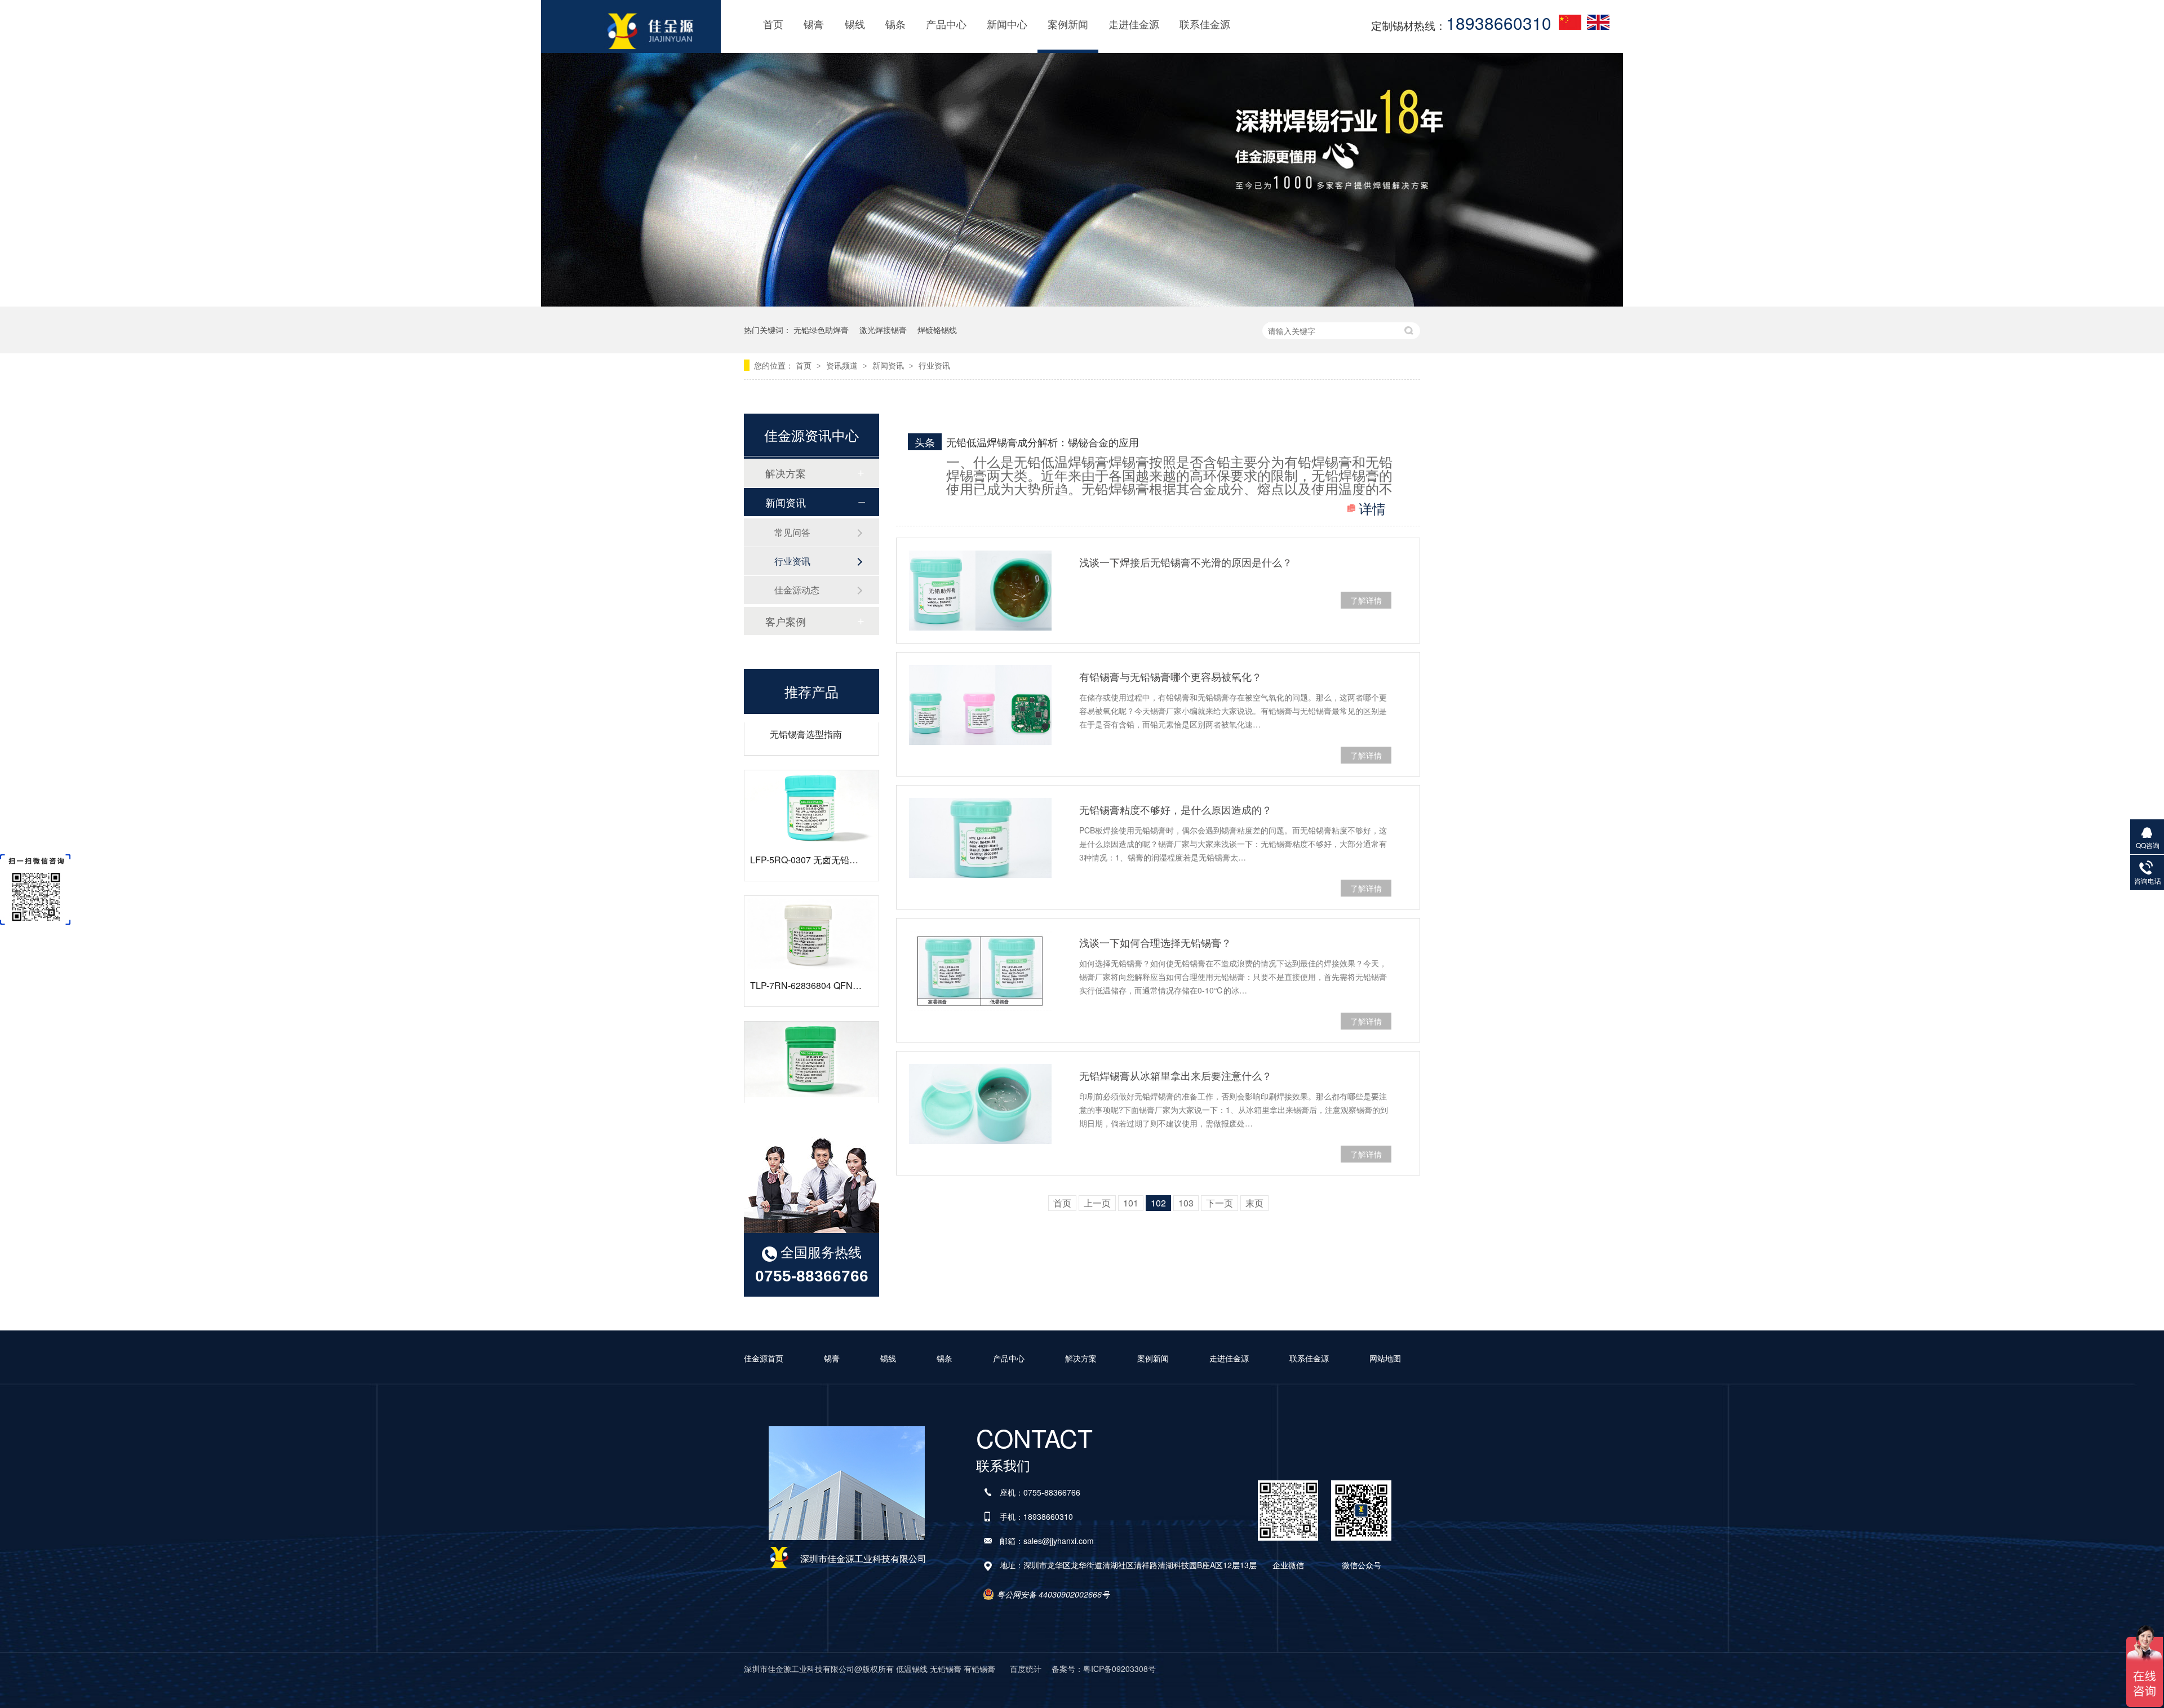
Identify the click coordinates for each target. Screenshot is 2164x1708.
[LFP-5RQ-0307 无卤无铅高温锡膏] (812, 768)
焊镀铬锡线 (937, 330)
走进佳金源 (1134, 24)
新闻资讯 (889, 365)
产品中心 (946, 24)
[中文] (1570, 22)
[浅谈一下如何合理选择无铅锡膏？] (980, 971)
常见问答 (792, 532)
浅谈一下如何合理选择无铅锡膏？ (1155, 942)
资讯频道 (843, 365)
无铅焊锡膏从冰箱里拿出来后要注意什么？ (1176, 1075)
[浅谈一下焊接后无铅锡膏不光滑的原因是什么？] (980, 591)
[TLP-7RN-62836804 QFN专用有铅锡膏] (812, 894)
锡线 (855, 24)
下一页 (1220, 1203)
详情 (1372, 508)
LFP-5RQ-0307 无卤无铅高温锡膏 (818, 820)
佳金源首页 (764, 1358)
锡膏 (814, 24)
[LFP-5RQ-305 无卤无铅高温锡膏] (812, 1019)
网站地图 (1385, 1358)
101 (1131, 1203)
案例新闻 (1068, 24)
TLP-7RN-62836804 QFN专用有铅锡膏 (828, 945)
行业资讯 (934, 365)
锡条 (895, 24)
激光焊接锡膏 (883, 330)
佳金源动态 (797, 590)
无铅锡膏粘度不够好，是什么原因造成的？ (1176, 809)
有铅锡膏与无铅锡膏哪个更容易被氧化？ (1170, 676)
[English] (1598, 22)
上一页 (1097, 1203)
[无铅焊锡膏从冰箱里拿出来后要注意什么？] (980, 1104)
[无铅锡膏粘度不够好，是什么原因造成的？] (980, 838)
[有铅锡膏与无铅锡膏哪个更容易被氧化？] (980, 705)
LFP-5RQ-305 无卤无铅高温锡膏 (815, 1071)
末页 (1254, 1203)
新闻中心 (1007, 24)
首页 (773, 24)
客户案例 (786, 621)
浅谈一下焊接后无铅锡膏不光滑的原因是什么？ (1186, 562)
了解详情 (1366, 600)
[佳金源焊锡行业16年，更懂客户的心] (1082, 301)
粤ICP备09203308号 (1119, 1669)
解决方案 (786, 473)
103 (1186, 1203)
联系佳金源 (1205, 24)
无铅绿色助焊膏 (821, 330)
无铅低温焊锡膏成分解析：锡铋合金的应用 (1043, 442)
